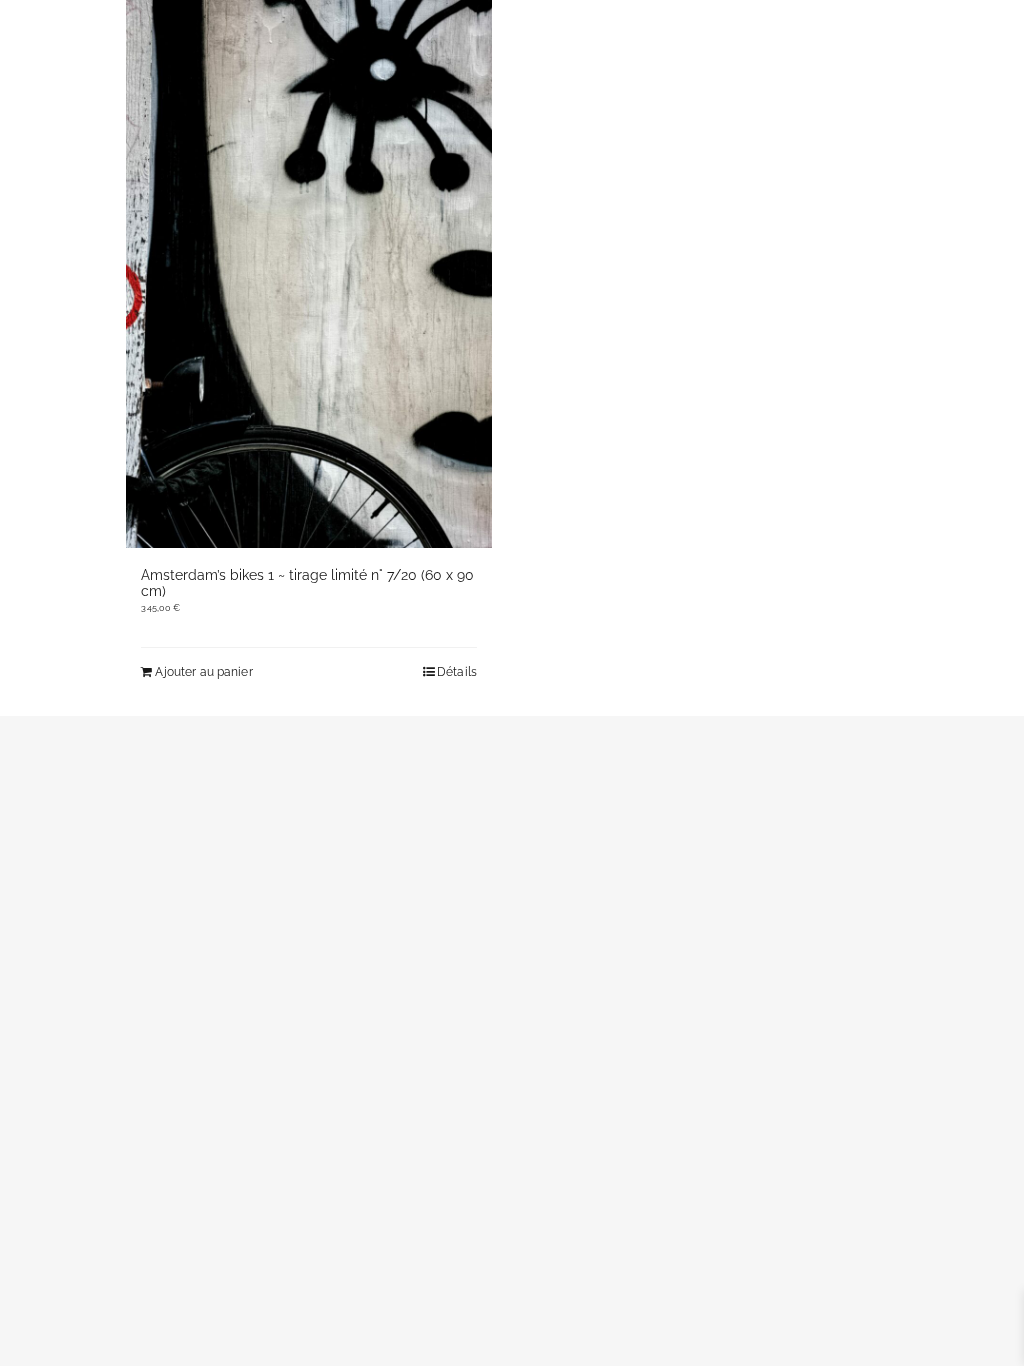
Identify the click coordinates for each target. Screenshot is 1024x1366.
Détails (457, 672)
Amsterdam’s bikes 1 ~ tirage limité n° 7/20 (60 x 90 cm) (307, 583)
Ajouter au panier (203, 672)
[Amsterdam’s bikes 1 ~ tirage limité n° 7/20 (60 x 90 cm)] (309, 274)
